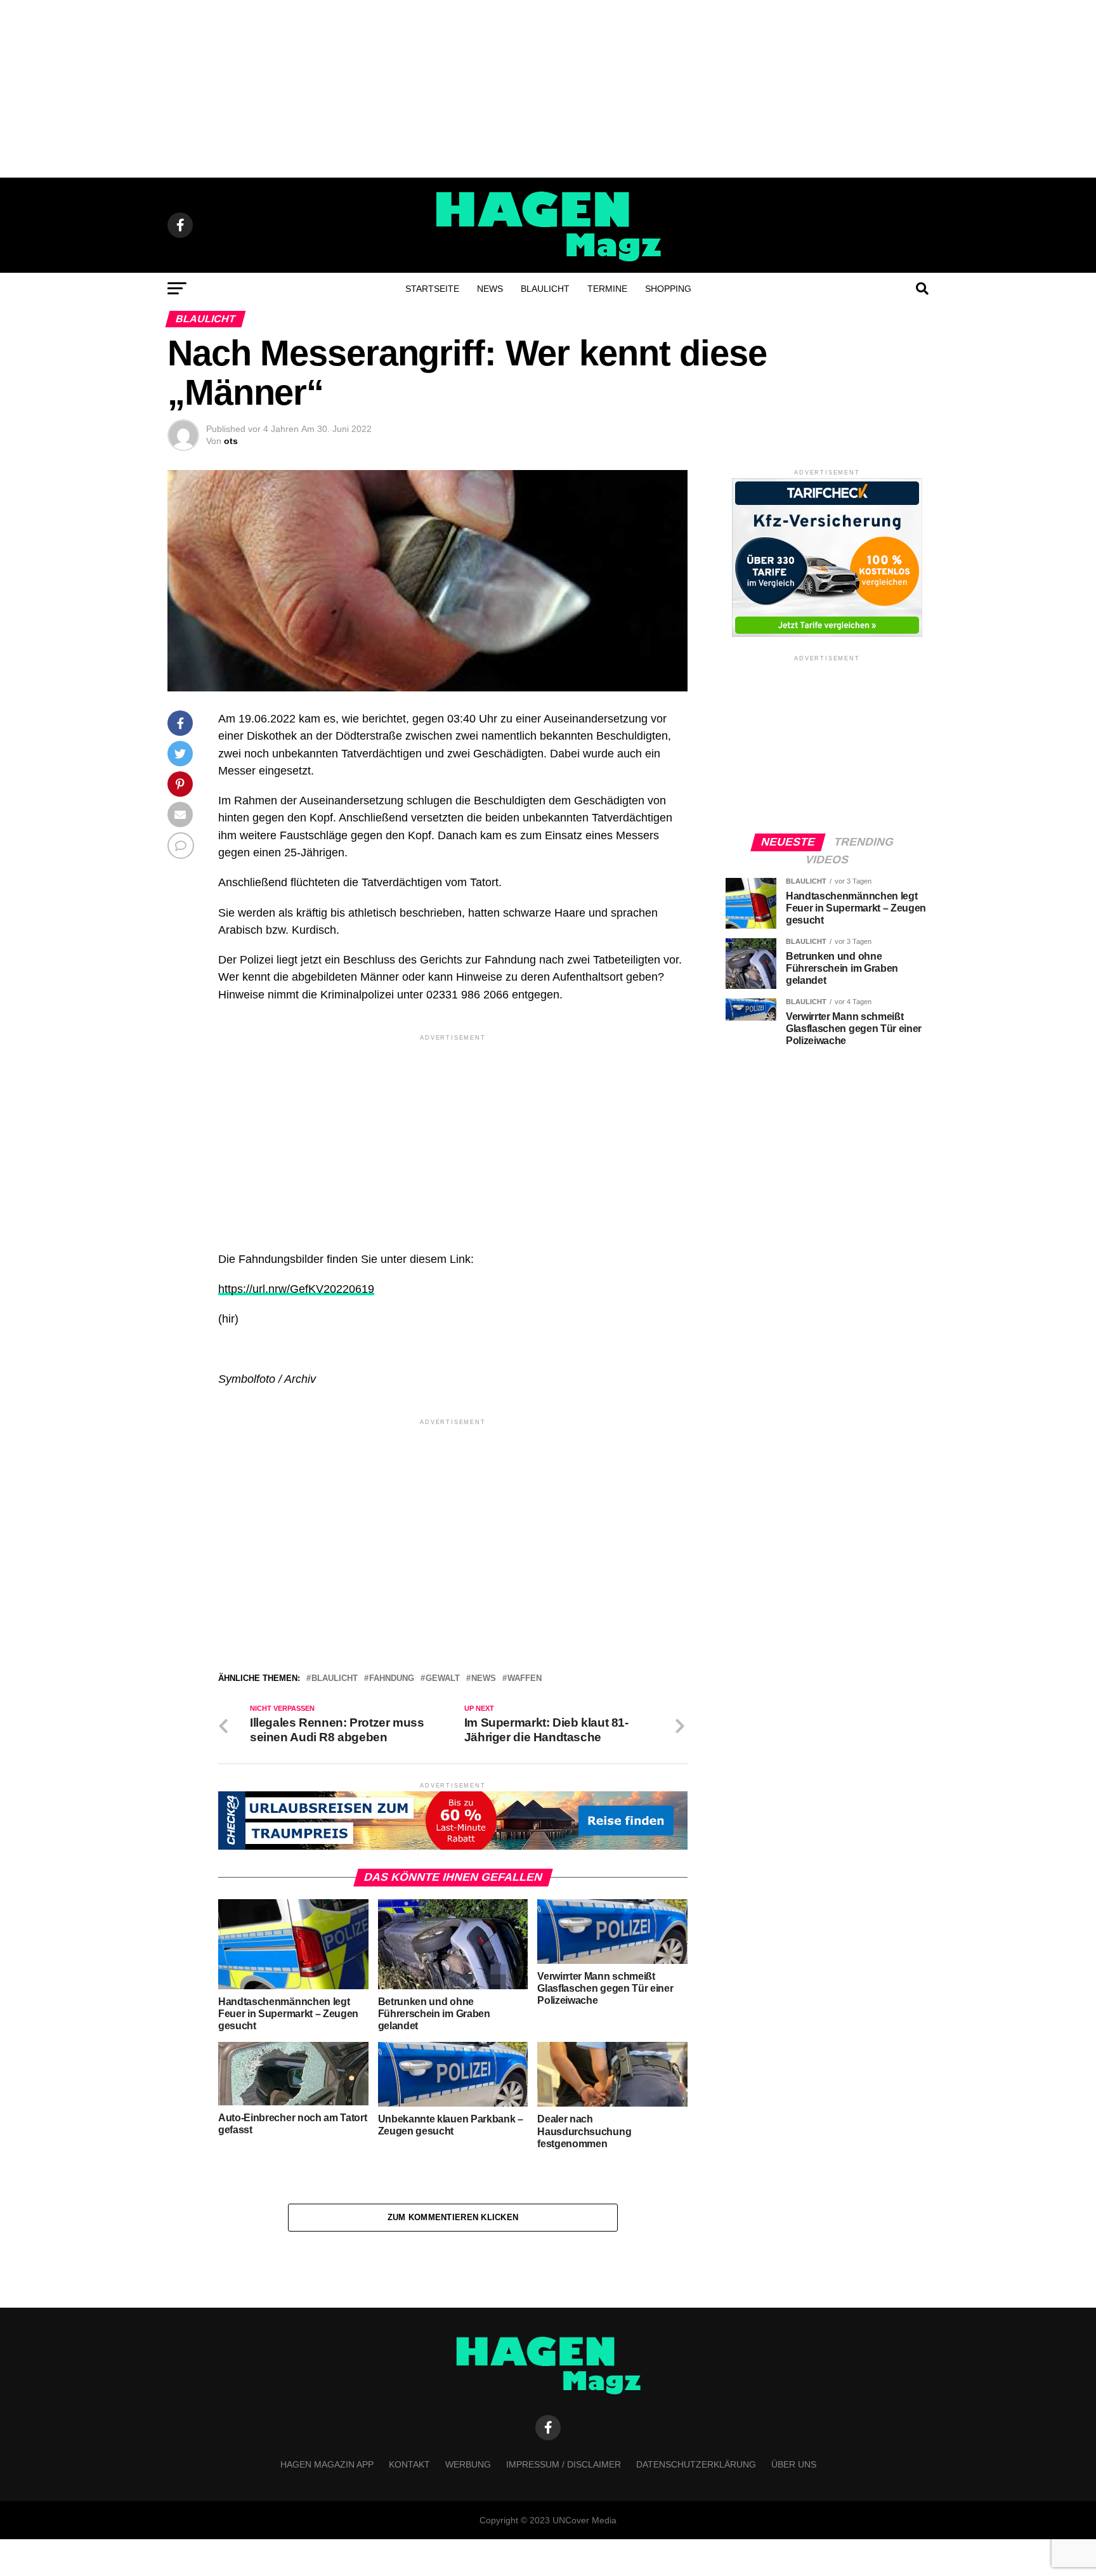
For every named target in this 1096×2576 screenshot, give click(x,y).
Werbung (468, 2464)
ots (231, 441)
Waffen (525, 1679)
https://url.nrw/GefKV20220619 (296, 1289)
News (490, 289)
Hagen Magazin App (327, 2464)
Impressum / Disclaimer (564, 2464)
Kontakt (409, 2464)
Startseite (432, 289)
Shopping (668, 289)
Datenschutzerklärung (696, 2464)
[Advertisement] (548, 89)
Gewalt (443, 1679)
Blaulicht (545, 289)
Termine (607, 289)
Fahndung (392, 1679)
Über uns (794, 2464)
